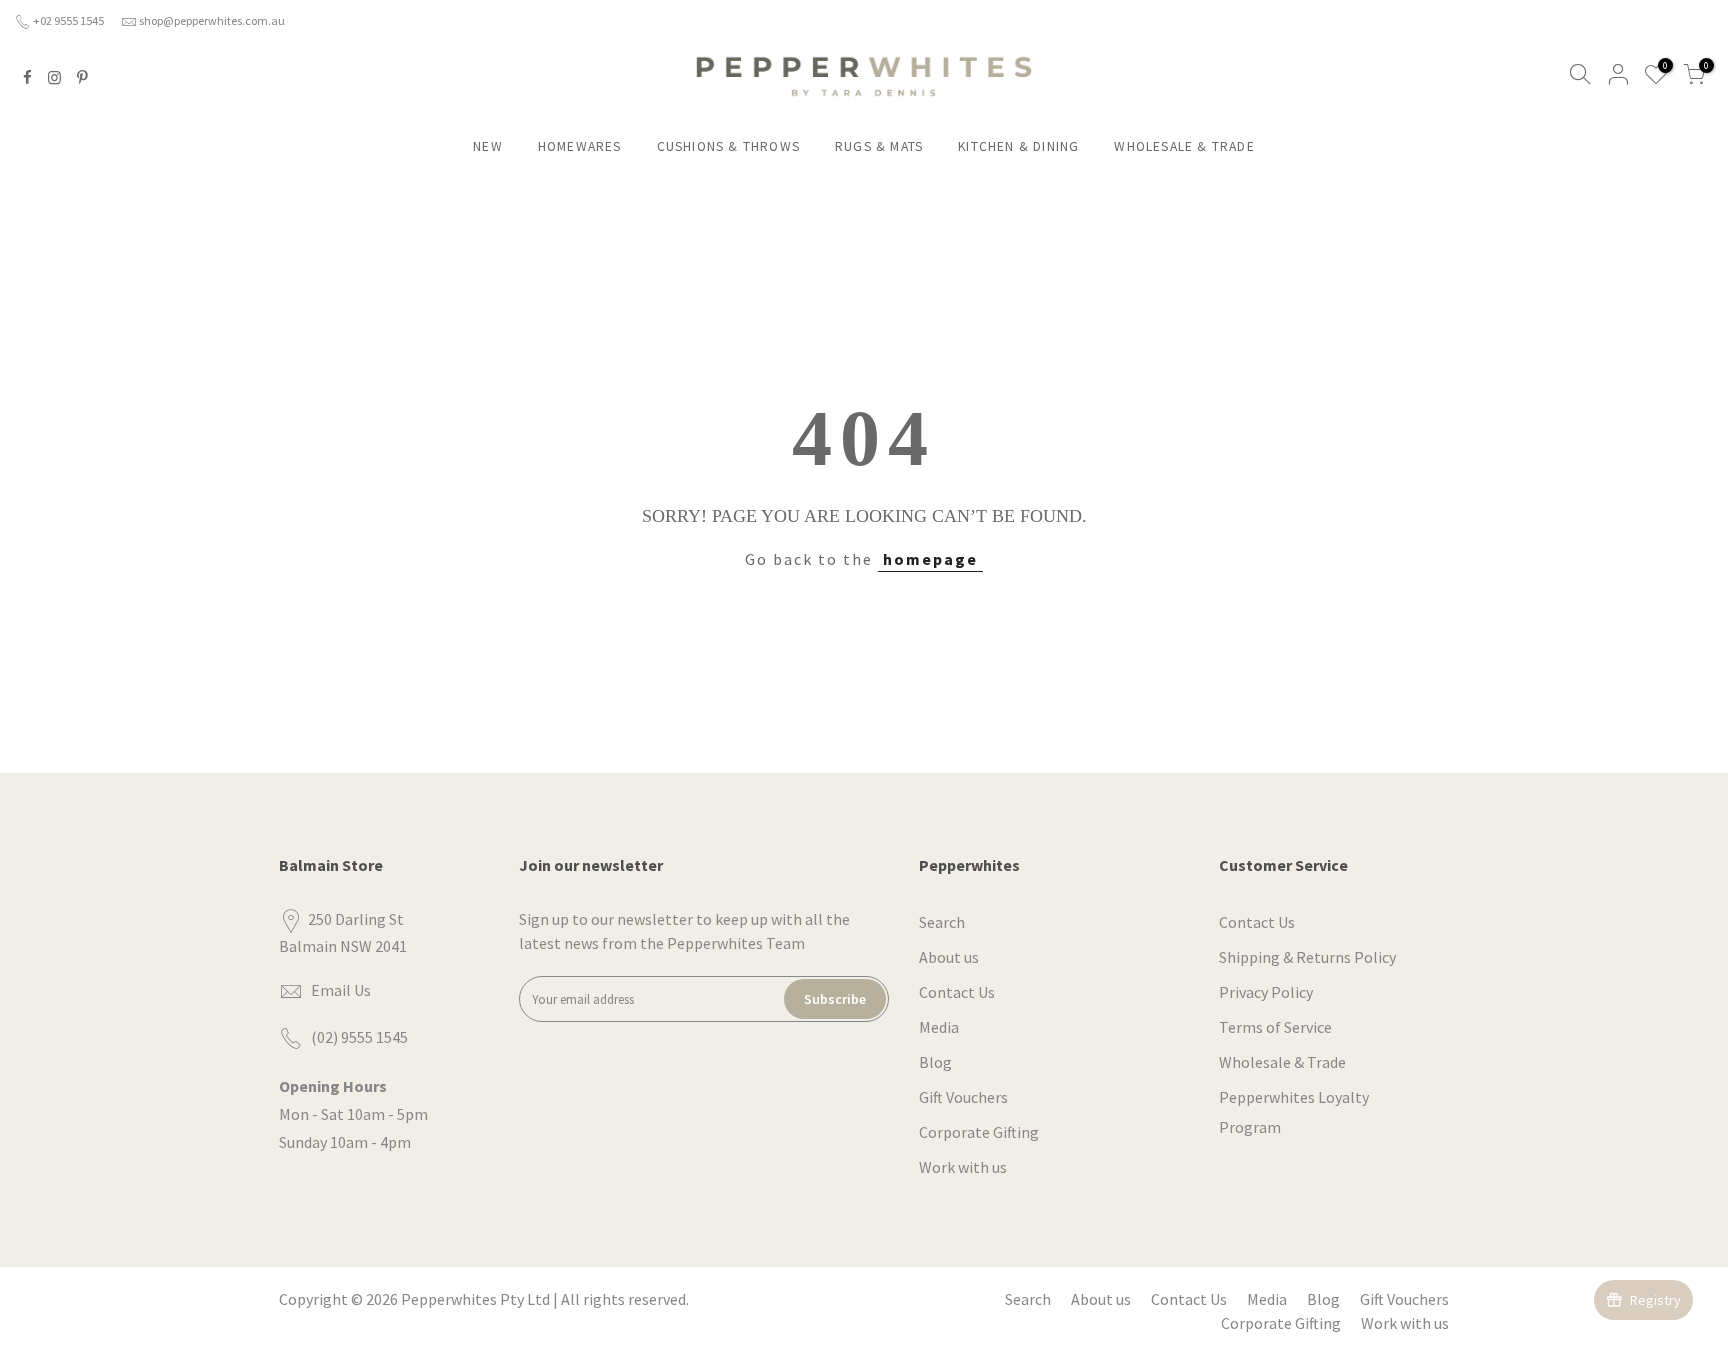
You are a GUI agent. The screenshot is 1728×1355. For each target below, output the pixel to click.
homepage (930, 559)
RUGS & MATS (879, 146)
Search (942, 922)
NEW (488, 146)
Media (939, 1027)
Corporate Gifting (979, 1132)
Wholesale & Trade (1282, 1062)
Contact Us (957, 992)
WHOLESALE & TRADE (1184, 146)
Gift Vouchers (963, 1097)
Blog (935, 1062)
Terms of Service (1275, 1027)
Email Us (341, 990)
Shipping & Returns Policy (1307, 957)
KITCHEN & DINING (1018, 146)
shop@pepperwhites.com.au (212, 20)
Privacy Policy (1266, 992)
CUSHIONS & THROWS (728, 146)
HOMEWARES (580, 146)
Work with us (963, 1167)
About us (949, 957)
